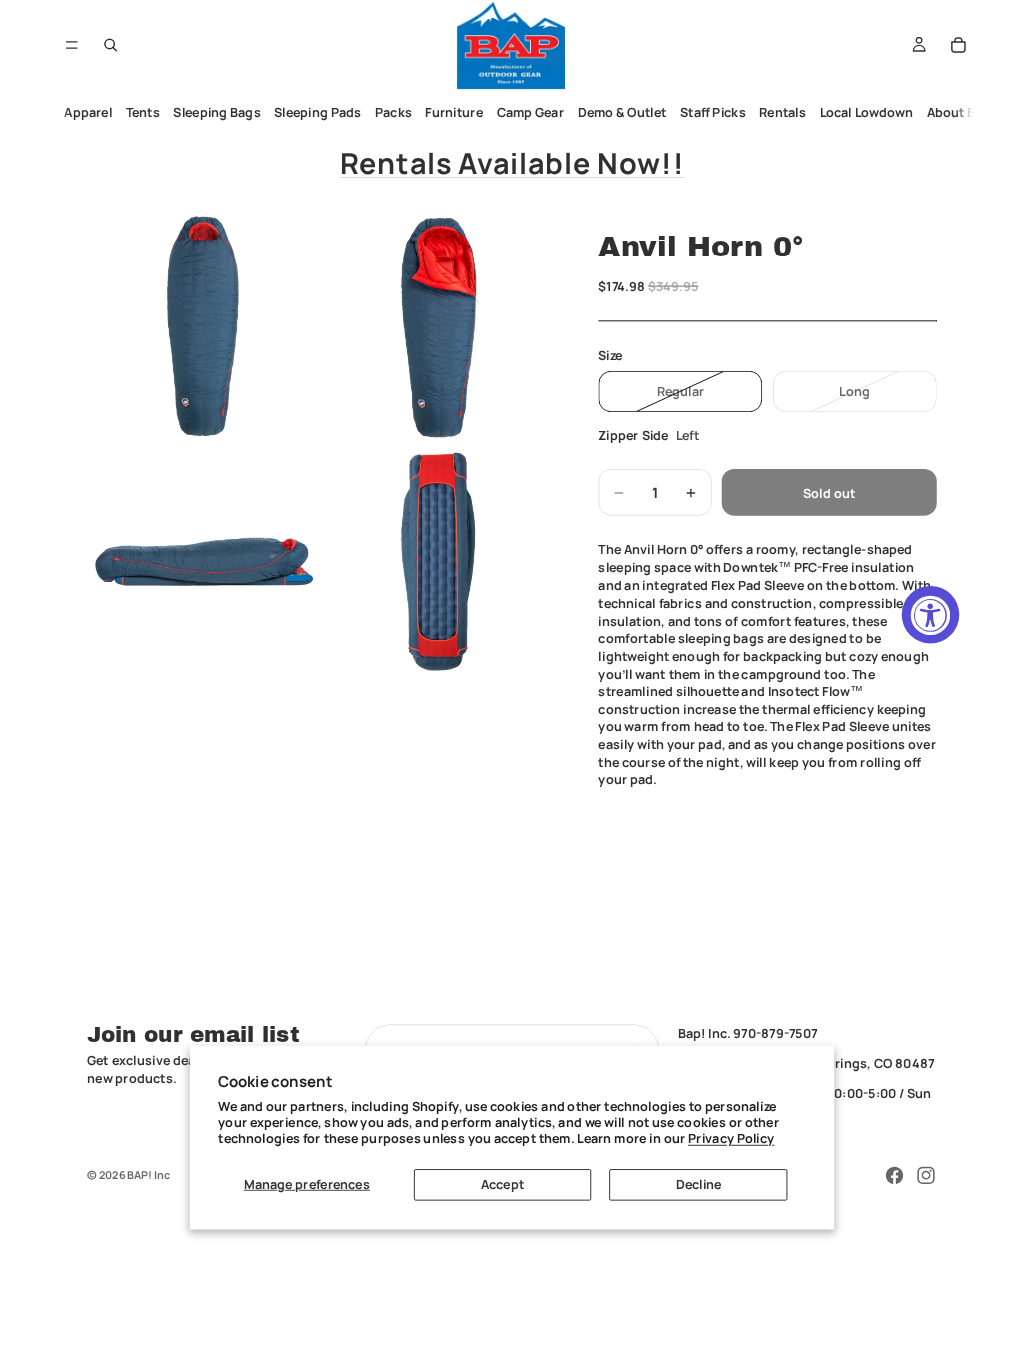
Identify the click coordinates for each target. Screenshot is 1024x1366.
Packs (393, 112)
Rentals (783, 112)
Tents (143, 112)
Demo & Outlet (622, 112)
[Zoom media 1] (203, 326)
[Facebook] (895, 1176)
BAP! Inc (148, 1174)
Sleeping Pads (317, 112)
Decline (699, 1184)
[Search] (111, 45)
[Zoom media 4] (439, 561)
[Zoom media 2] (439, 326)
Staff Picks (713, 112)
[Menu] (71, 44)
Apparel (89, 112)
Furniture (455, 112)
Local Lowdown (867, 112)
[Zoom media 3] (203, 561)
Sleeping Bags (217, 112)
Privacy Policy (731, 1138)
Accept (502, 1184)
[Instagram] (926, 1176)
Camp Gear (531, 112)
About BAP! (961, 112)
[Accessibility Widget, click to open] (931, 615)
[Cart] (959, 45)
